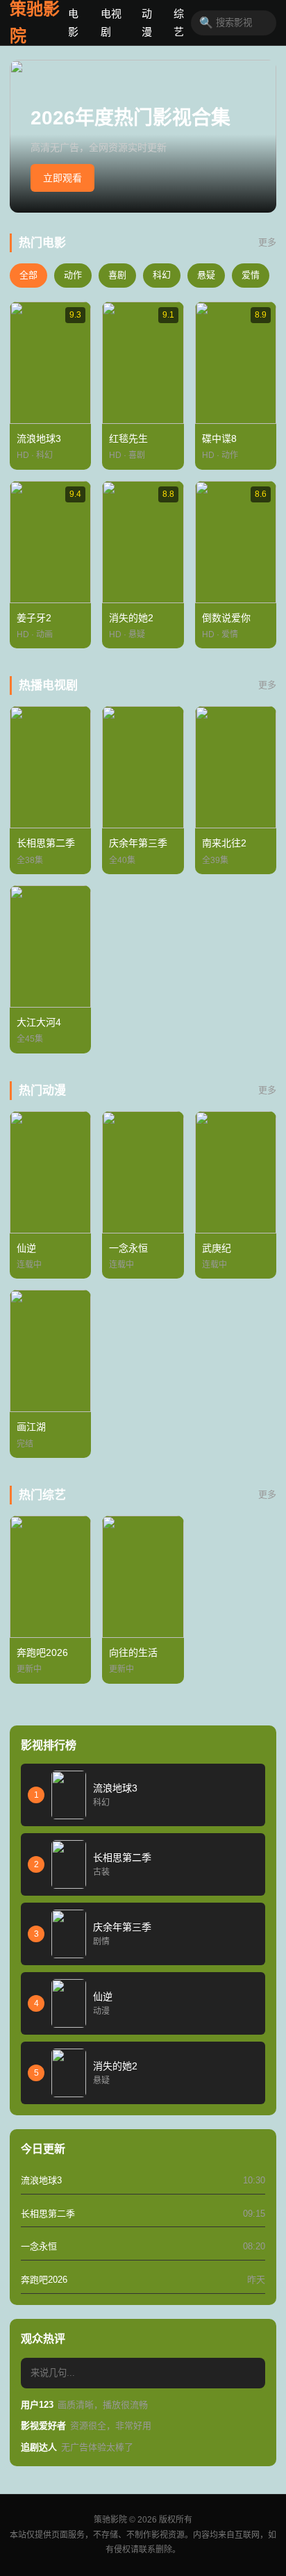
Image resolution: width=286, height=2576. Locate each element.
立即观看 (62, 178)
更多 (267, 242)
